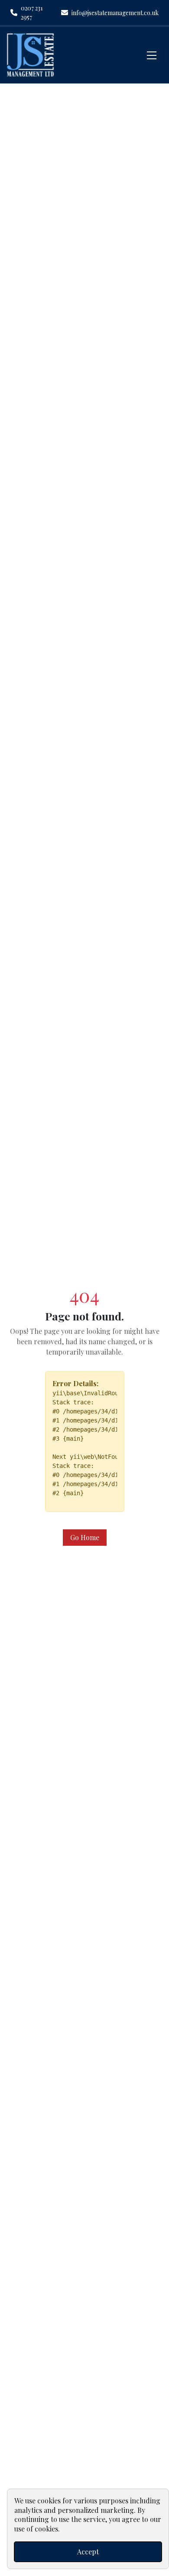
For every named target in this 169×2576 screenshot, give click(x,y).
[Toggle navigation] (152, 55)
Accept (88, 2552)
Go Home (85, 1537)
